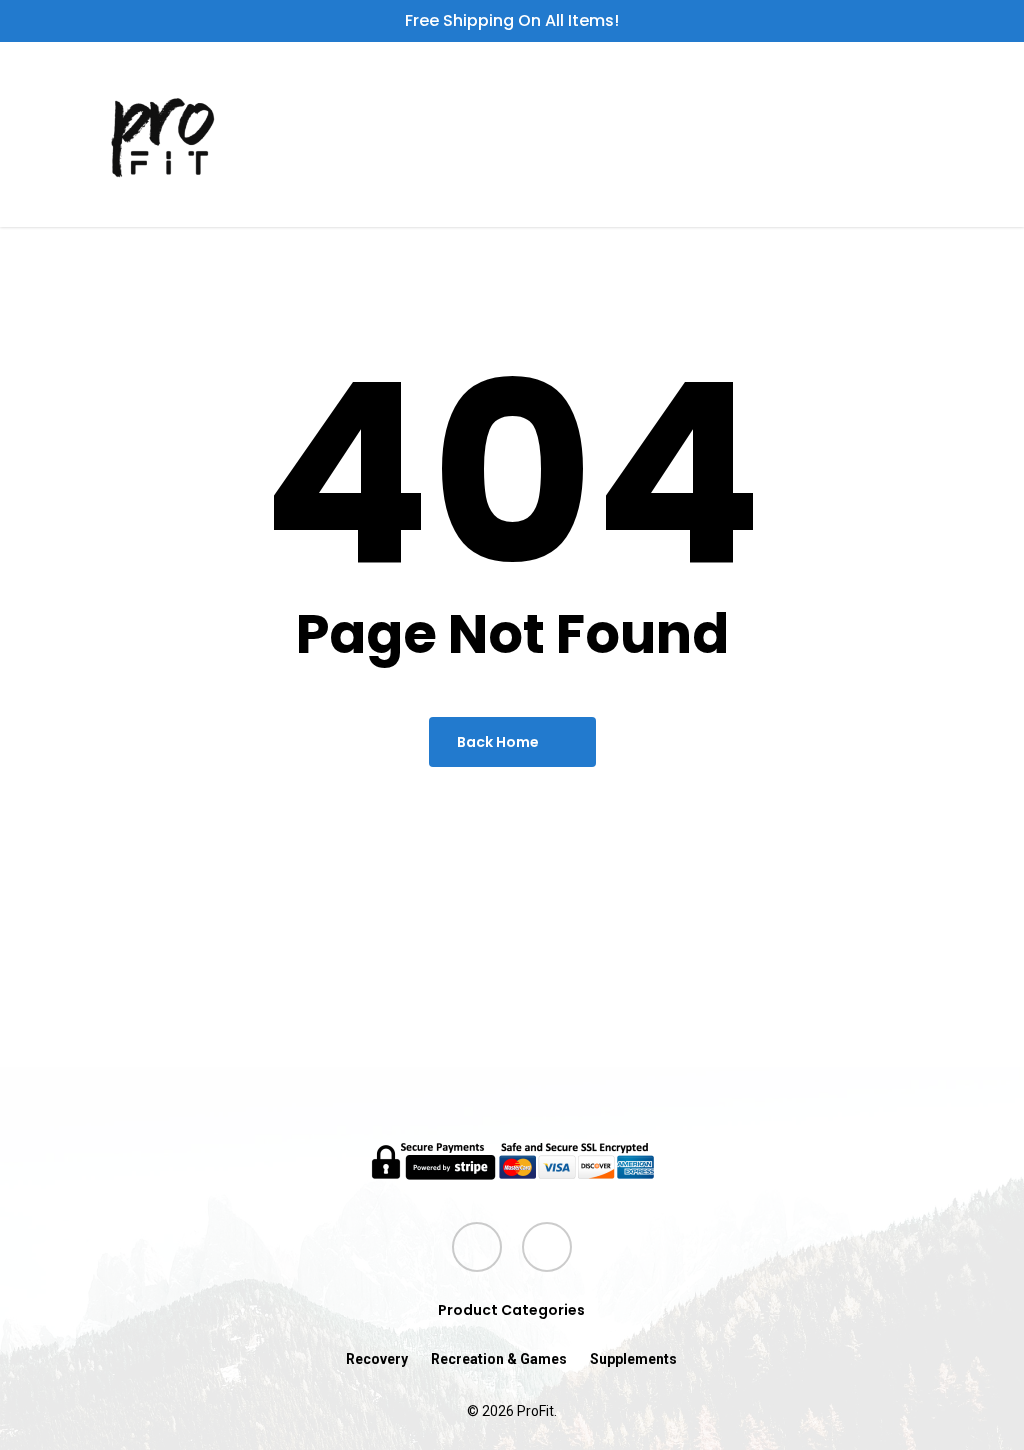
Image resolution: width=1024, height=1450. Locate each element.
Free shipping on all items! (512, 20)
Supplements (633, 1359)
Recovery (377, 1359)
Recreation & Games (499, 1359)
